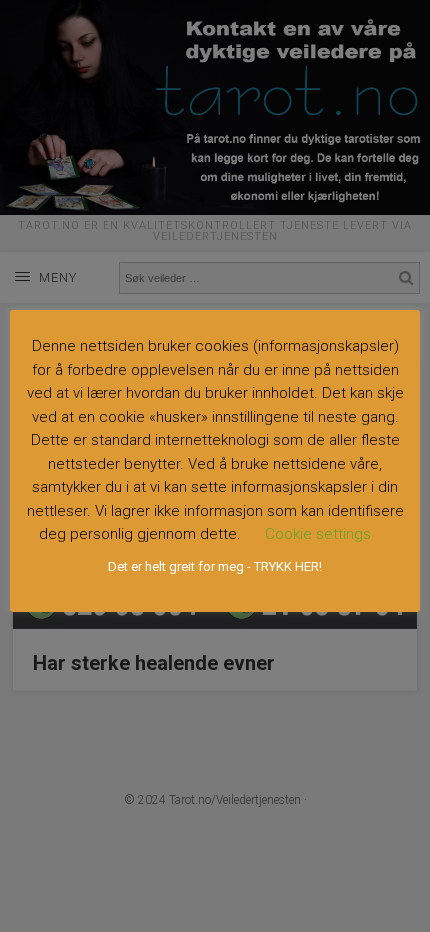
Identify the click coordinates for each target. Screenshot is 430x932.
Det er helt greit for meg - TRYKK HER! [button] (215, 566)
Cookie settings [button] (318, 534)
